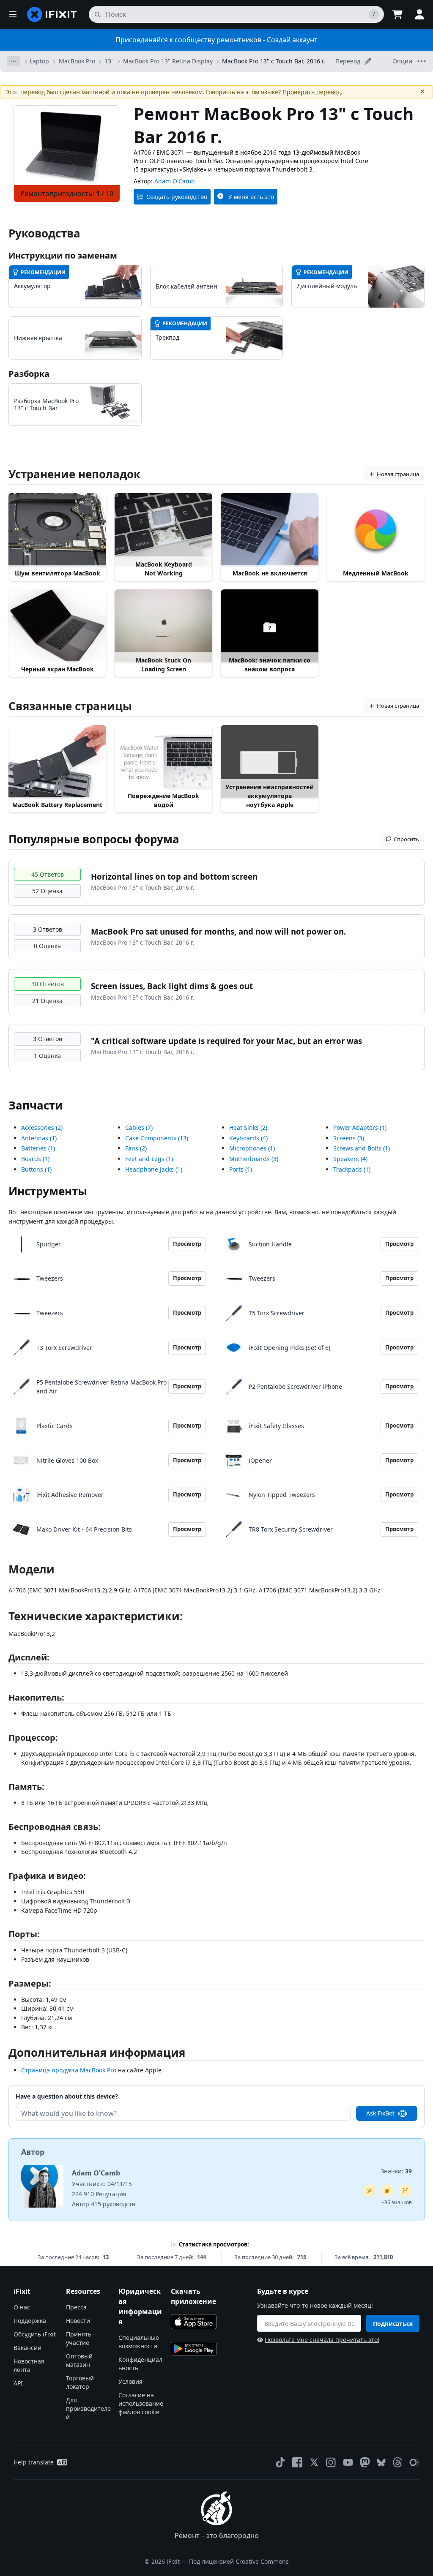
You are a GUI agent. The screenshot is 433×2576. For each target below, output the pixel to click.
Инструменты (48, 1191)
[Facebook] (297, 2462)
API (18, 2383)
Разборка (29, 374)
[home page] (52, 14)
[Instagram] (331, 2462)
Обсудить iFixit (35, 2334)
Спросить (406, 839)
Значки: (396, 2171)
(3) (254, 1159)
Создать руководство (177, 197)
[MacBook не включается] (270, 530)
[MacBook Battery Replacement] (57, 762)
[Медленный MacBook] (376, 530)
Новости (78, 2321)
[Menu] (13, 14)
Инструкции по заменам (63, 255)
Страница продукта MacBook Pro (69, 2070)
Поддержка (30, 2321)
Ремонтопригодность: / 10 (67, 194)
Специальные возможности (139, 2342)
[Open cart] (397, 14)
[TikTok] (280, 2462)
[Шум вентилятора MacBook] (57, 530)
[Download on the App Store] (194, 2322)
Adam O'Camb (175, 181)
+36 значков (397, 2202)
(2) (42, 1127)
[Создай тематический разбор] (387, 2191)
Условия (130, 2381)
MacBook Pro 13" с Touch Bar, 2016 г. (274, 61)
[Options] (14, 61)
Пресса (76, 2307)
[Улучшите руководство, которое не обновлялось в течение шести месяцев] (405, 2191)
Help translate (34, 2462)
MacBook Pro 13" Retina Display (168, 61)
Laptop (39, 61)
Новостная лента (29, 2365)
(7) (139, 1127)
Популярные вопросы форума (94, 839)
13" (109, 61)
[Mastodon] (365, 2462)
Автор (33, 2152)
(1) (39, 1138)
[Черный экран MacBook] (57, 626)
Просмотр (187, 1244)
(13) (157, 1138)
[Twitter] (314, 2462)
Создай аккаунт (292, 40)
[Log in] (419, 14)
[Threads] (397, 2462)
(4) (248, 1138)
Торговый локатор (80, 2382)
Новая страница (398, 474)
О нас (22, 2307)
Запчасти (36, 1105)
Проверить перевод (312, 92)
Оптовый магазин (79, 2360)
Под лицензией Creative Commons (239, 2561)
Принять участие (79, 2338)
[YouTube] (348, 2462)
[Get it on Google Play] (194, 2349)
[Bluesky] (381, 2463)
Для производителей (88, 2408)
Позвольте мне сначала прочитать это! (322, 2340)
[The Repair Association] (414, 2462)
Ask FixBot (380, 2113)
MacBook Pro (77, 61)
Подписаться (393, 2324)
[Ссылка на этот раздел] (4, 1618)
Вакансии (27, 2348)
